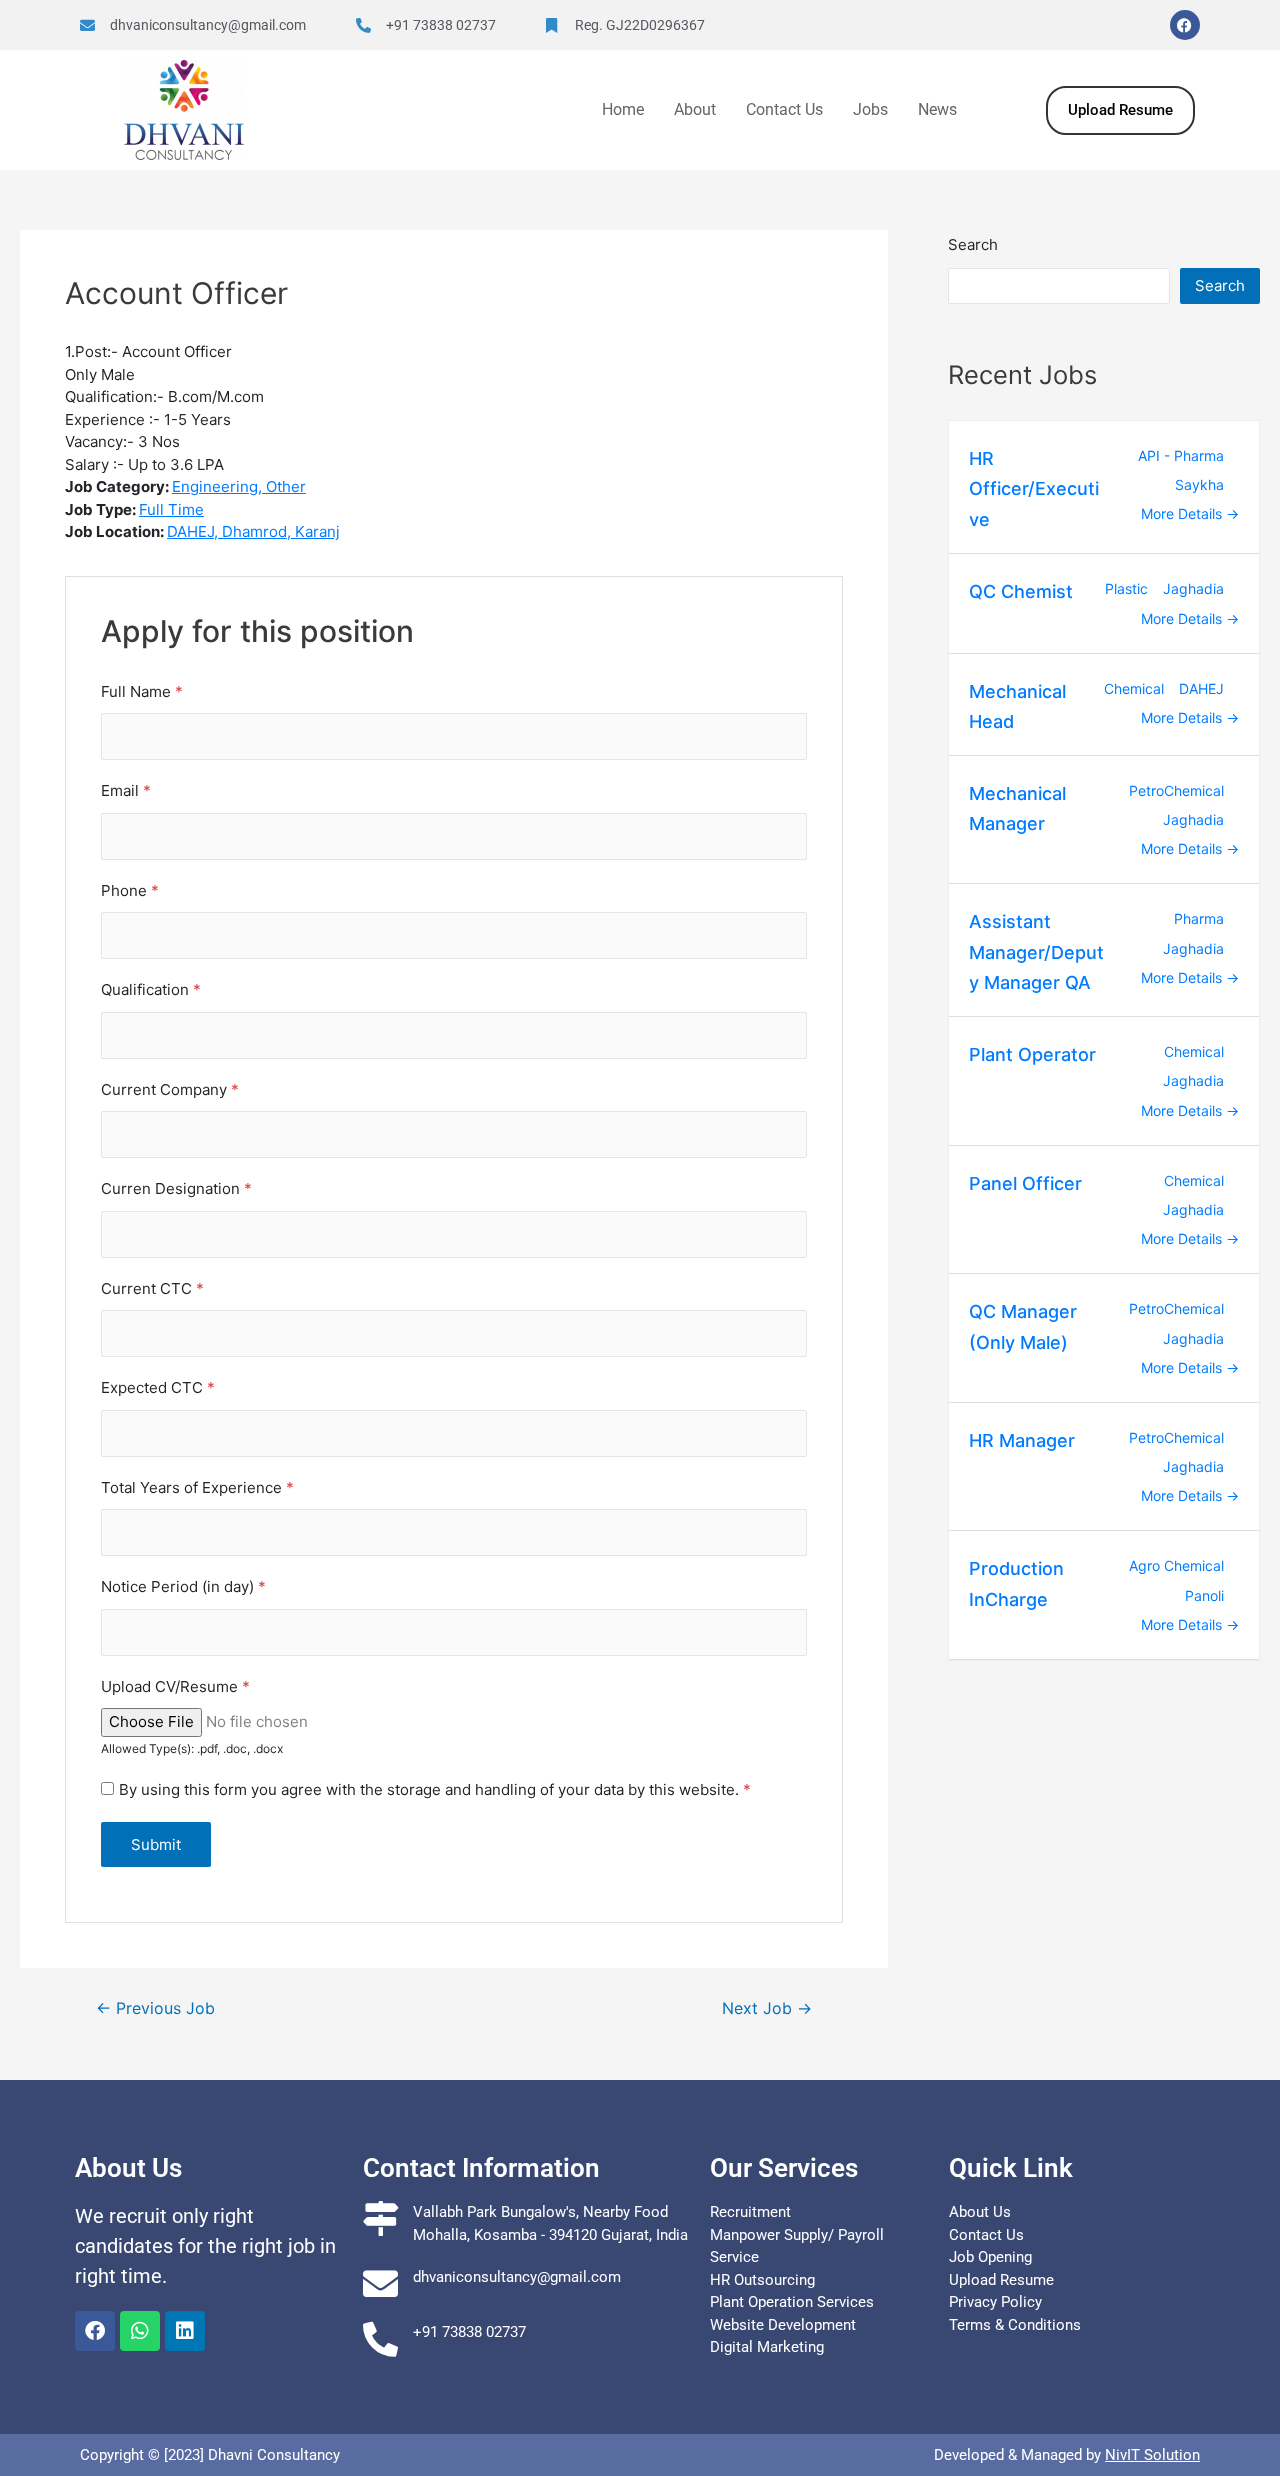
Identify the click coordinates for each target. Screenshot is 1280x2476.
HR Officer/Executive (1034, 489)
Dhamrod (254, 531)
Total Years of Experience (197, 1487)
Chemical (1134, 688)
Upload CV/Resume (175, 1686)
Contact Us (784, 109)
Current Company (170, 1089)
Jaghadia (1193, 588)
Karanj (317, 531)
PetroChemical (1176, 790)
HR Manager (1022, 1440)
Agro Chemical (1176, 1565)
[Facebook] (1185, 25)
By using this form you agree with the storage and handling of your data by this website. (435, 1789)
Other (286, 486)
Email (126, 790)
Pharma (1199, 918)
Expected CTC (158, 1387)
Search (973, 244)
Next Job (767, 2009)
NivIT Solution (1152, 2455)
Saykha (1199, 484)
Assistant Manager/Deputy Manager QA (1036, 952)
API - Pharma (1181, 455)
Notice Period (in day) (183, 1586)
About (695, 109)
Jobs (870, 109)
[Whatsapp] (140, 2331)
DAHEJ (190, 531)
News (937, 109)
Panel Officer (1025, 1183)
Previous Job (155, 2009)
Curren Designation (176, 1188)
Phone (130, 890)
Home (623, 109)
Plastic (1126, 588)
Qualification (151, 989)
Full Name (142, 691)
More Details (1183, 513)
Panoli (1204, 1595)
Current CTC (152, 1288)
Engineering (215, 486)
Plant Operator (1032, 1054)
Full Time (171, 509)
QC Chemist (1021, 591)
